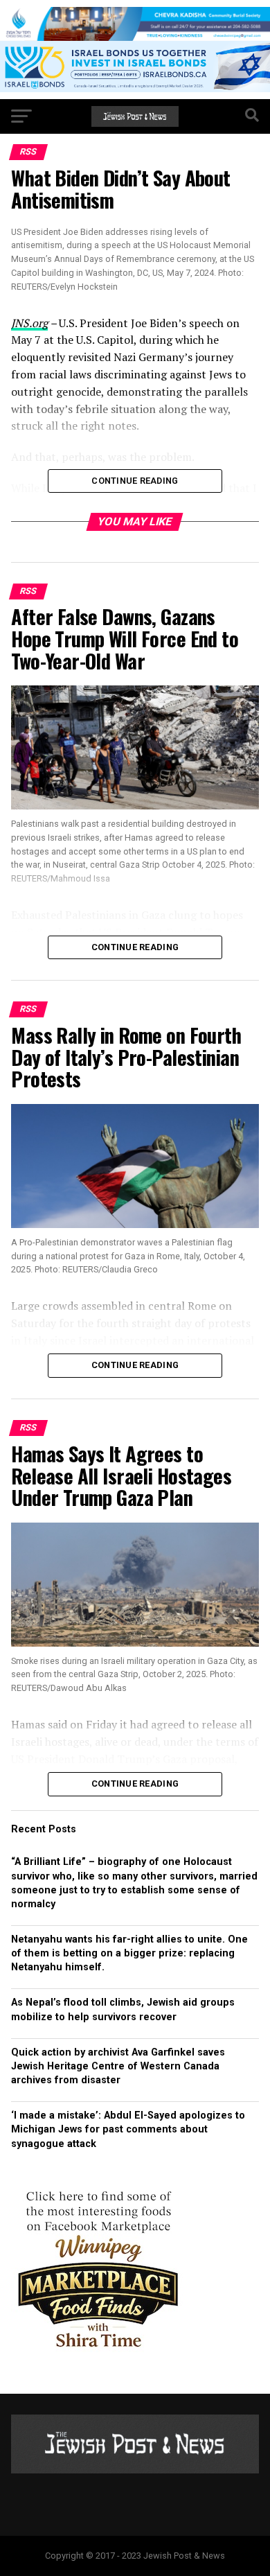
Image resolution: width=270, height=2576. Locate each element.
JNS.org (29, 323)
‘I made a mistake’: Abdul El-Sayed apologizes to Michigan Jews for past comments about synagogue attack (128, 2129)
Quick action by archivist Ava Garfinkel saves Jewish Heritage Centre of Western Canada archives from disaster (118, 2066)
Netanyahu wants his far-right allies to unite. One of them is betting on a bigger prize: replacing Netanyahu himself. (129, 1953)
